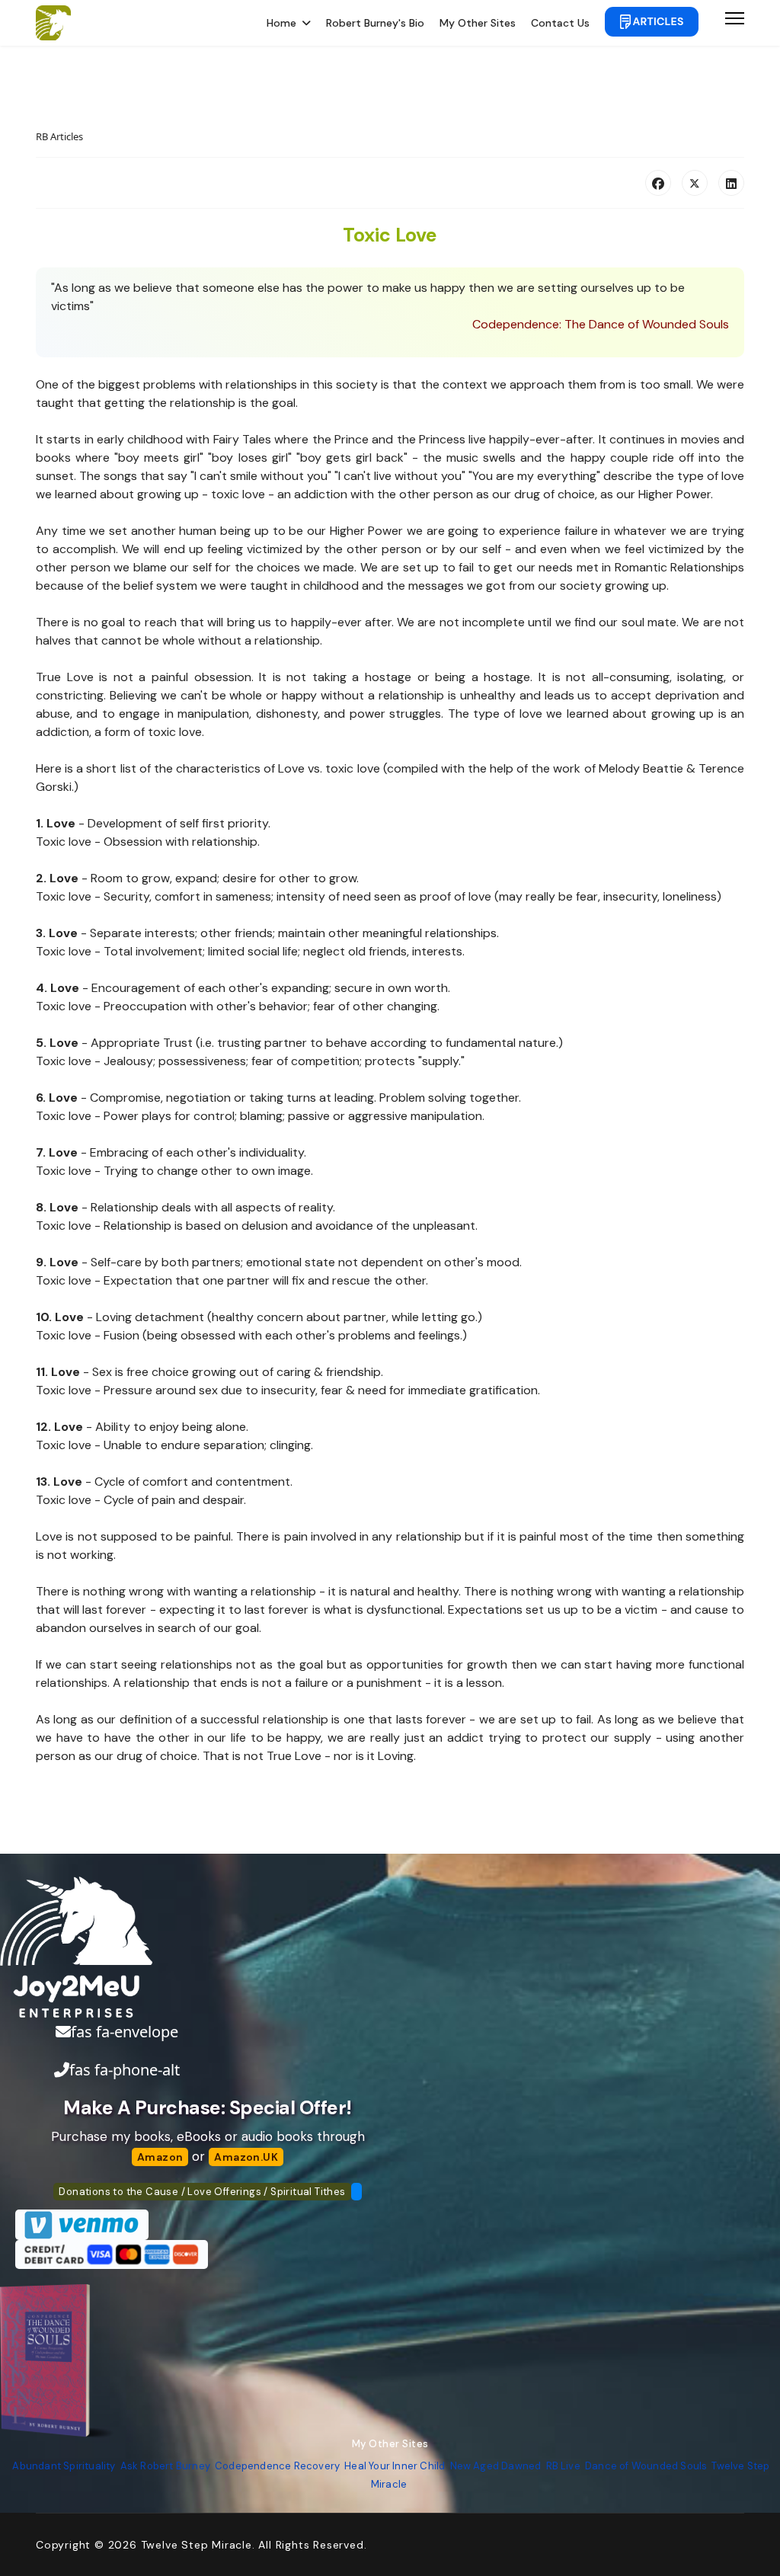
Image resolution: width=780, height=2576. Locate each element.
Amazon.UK (246, 2157)
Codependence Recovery (277, 2466)
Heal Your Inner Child (395, 2466)
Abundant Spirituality (64, 2466)
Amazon (160, 2157)
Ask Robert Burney (165, 2466)
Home (281, 23)
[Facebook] (658, 183)
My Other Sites (478, 23)
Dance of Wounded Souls (646, 2466)
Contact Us (560, 23)
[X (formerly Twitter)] (695, 183)
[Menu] (735, 23)
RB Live (563, 2466)
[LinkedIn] (731, 183)
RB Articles (59, 136)
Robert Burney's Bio (375, 23)
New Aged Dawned (496, 2466)
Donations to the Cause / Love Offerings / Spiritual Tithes (202, 2192)
